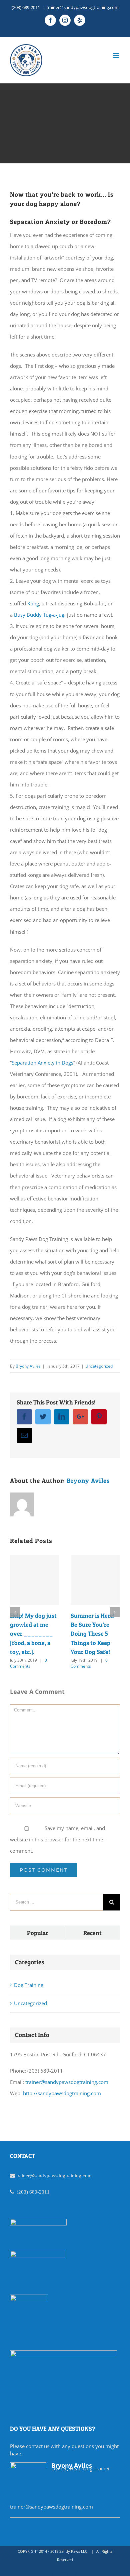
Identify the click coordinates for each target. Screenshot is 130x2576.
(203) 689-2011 (26, 7)
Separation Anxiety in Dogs (42, 1063)
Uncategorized (99, 1366)
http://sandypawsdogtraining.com (62, 2093)
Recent (92, 1933)
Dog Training (29, 1985)
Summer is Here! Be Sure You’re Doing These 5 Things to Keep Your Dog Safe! (93, 1634)
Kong (33, 603)
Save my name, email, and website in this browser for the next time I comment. (58, 1839)
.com (86, 2175)
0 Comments (28, 1663)
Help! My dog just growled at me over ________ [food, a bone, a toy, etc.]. (33, 1634)
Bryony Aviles (28, 1366)
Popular (37, 1933)
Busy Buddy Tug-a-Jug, (40, 615)
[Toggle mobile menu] (116, 56)
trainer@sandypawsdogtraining (49, 2175)
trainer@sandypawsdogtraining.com (82, 7)
